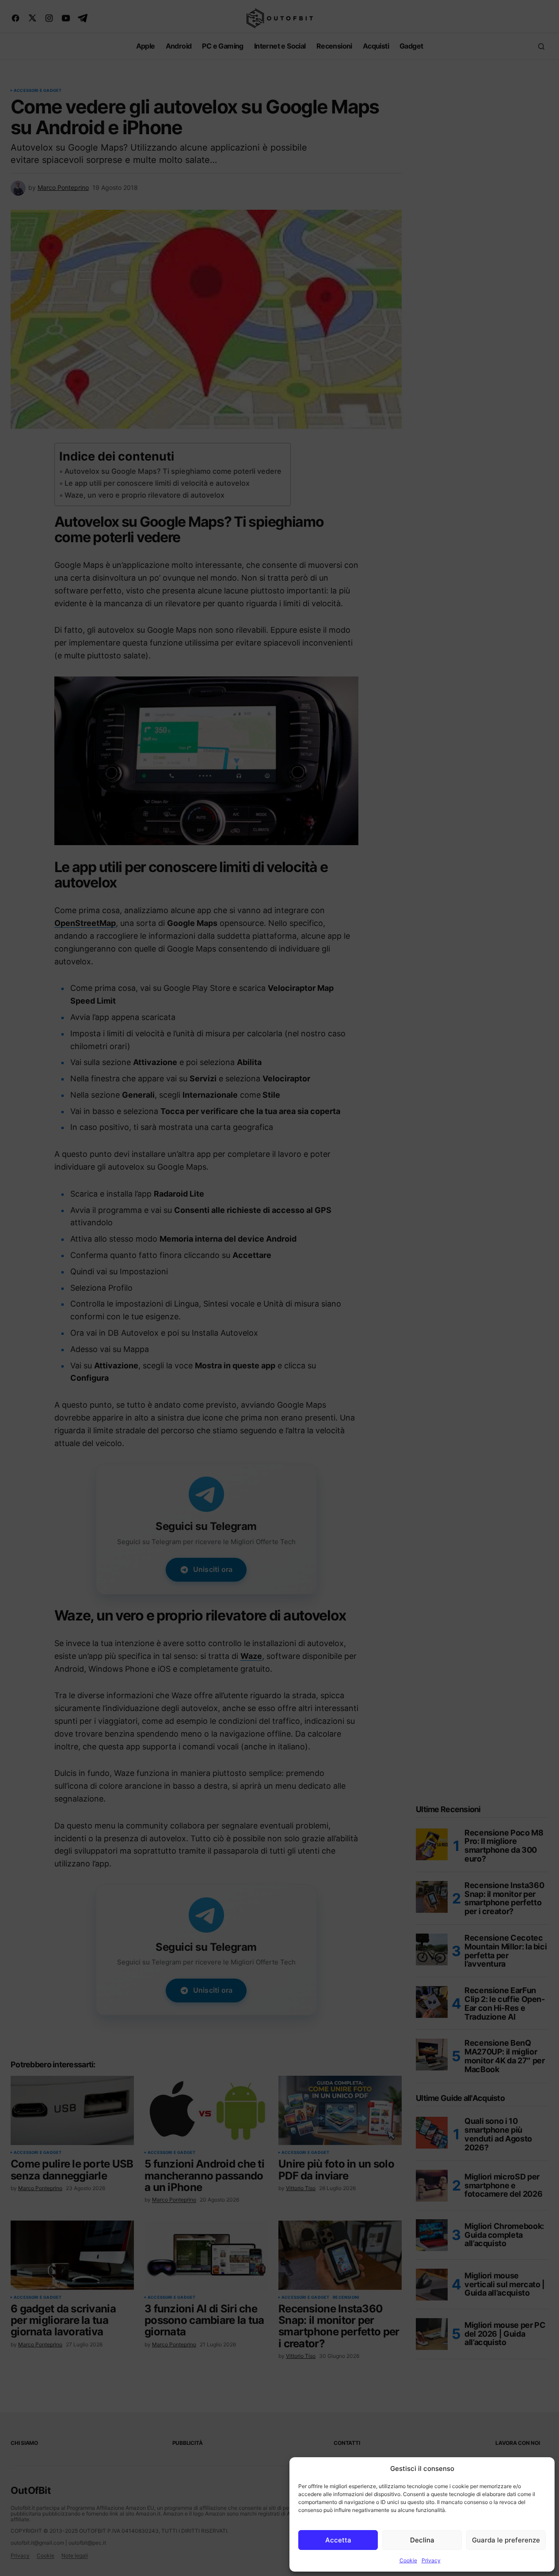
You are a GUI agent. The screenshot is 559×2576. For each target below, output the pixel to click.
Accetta (338, 2540)
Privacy (431, 2560)
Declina (422, 2540)
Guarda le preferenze (506, 2540)
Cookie (408, 2560)
